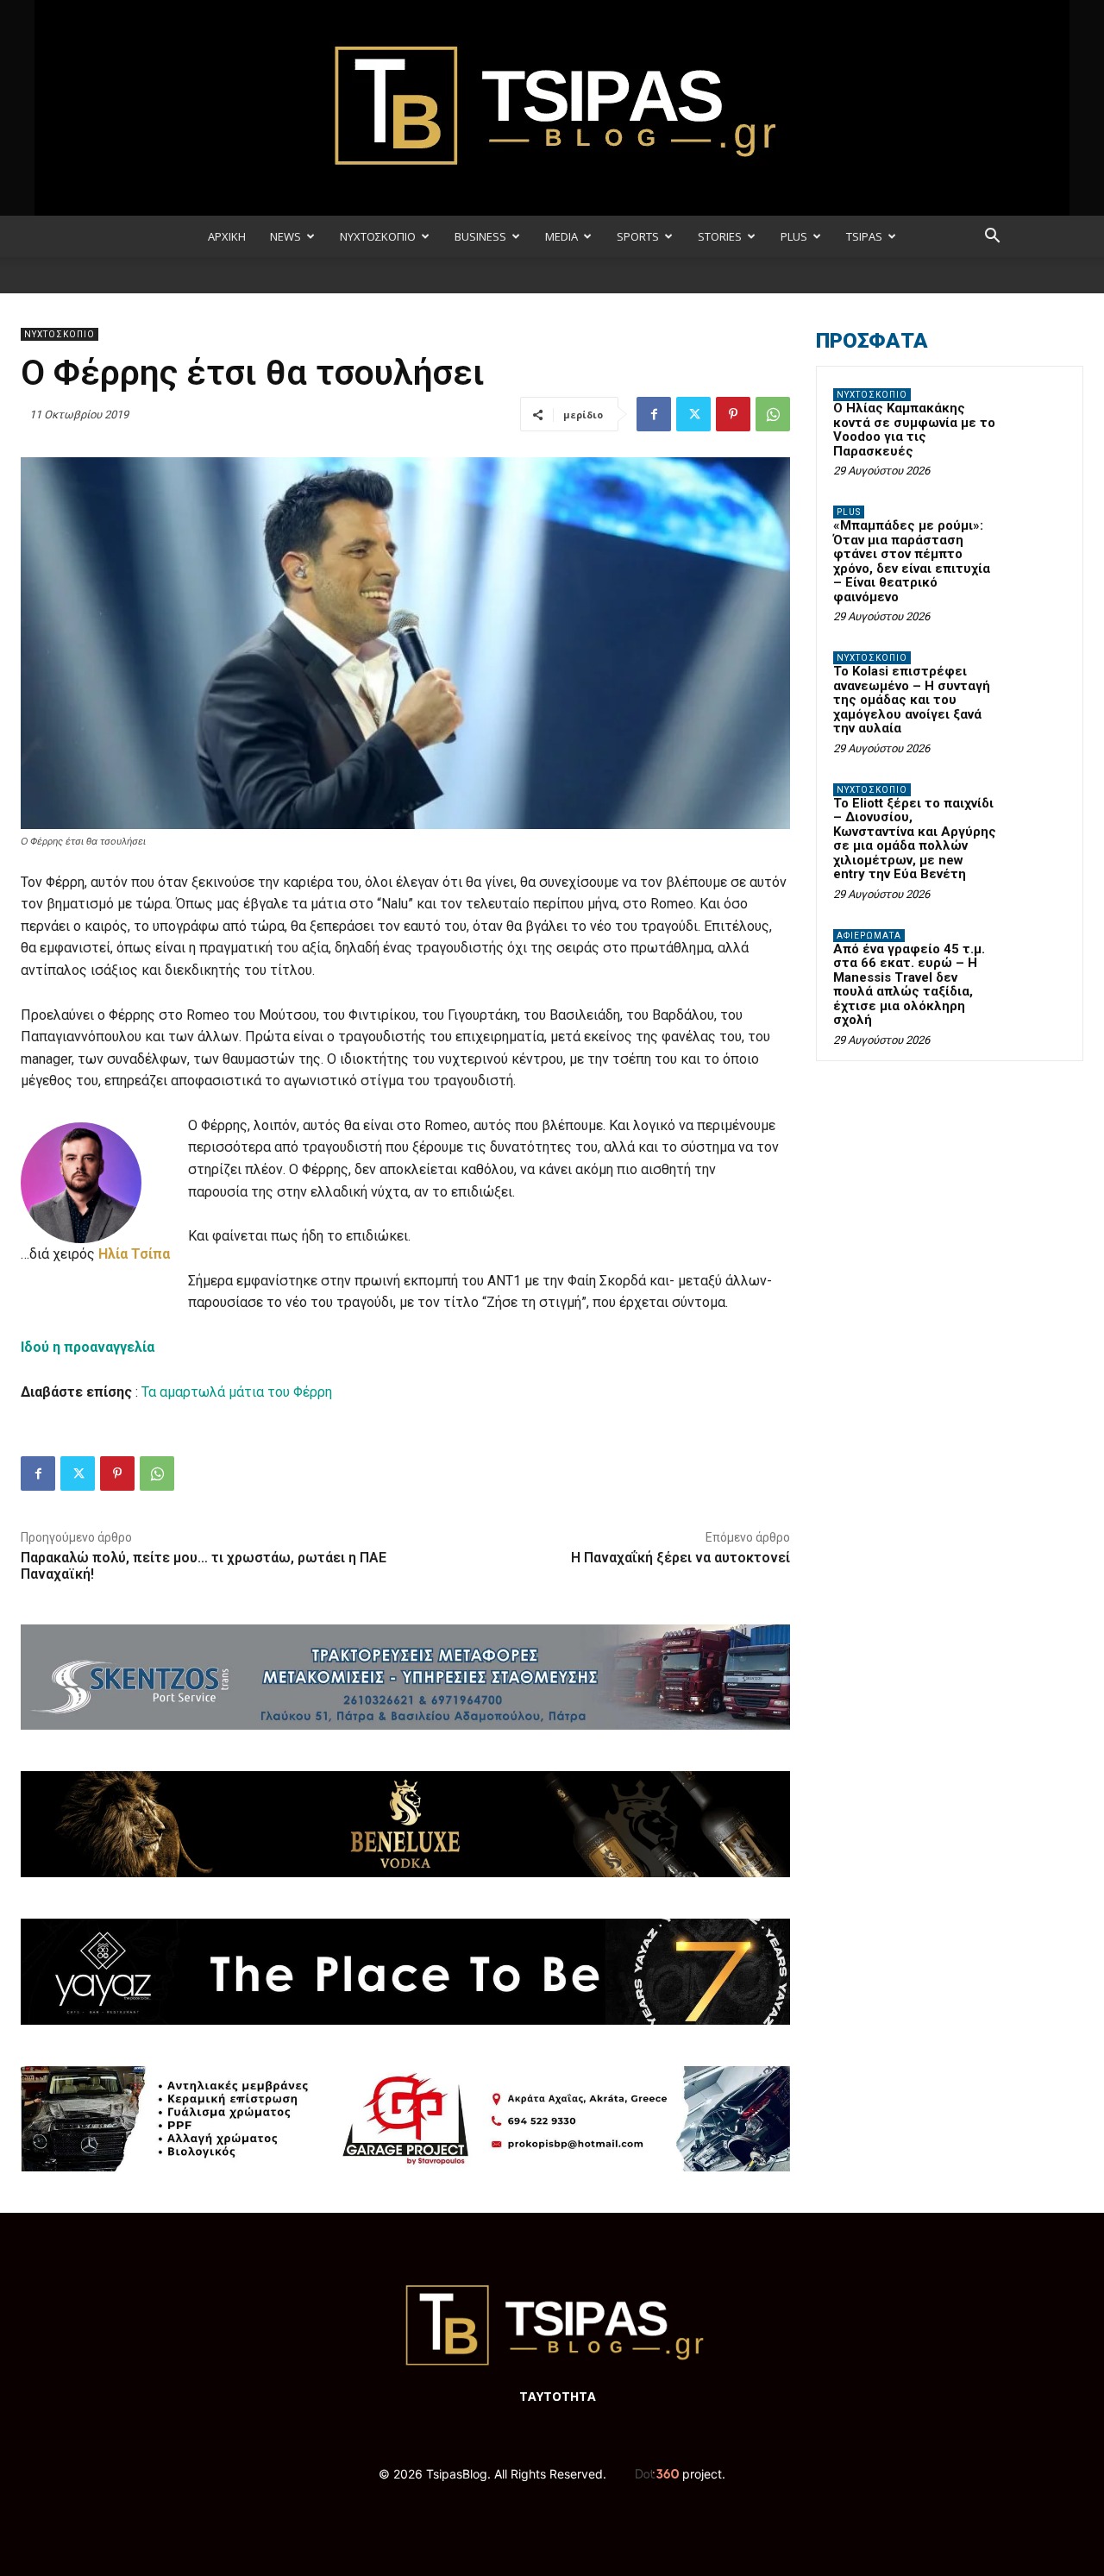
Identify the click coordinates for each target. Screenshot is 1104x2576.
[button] (992, 238)
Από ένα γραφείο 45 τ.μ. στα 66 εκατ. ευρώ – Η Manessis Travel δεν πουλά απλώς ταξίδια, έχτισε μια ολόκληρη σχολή (909, 985)
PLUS (794, 236)
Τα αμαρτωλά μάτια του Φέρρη (237, 1392)
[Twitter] (693, 414)
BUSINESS (480, 236)
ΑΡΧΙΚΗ (227, 236)
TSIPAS (864, 236)
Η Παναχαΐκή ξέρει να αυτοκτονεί (681, 1558)
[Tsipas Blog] (552, 108)
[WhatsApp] (773, 414)
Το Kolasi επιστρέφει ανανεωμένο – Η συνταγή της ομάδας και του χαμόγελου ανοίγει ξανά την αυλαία (912, 700)
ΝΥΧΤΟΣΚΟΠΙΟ (378, 236)
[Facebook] (654, 414)
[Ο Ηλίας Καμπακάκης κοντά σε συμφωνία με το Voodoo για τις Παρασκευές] (1036, 415)
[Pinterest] (733, 414)
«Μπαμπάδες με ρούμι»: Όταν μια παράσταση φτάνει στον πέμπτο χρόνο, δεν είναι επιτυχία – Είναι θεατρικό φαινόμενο (912, 561)
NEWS (285, 236)
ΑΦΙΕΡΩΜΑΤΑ (869, 936)
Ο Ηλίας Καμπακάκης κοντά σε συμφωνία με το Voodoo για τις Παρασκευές (914, 430)
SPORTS (638, 236)
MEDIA (561, 236)
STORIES (720, 236)
